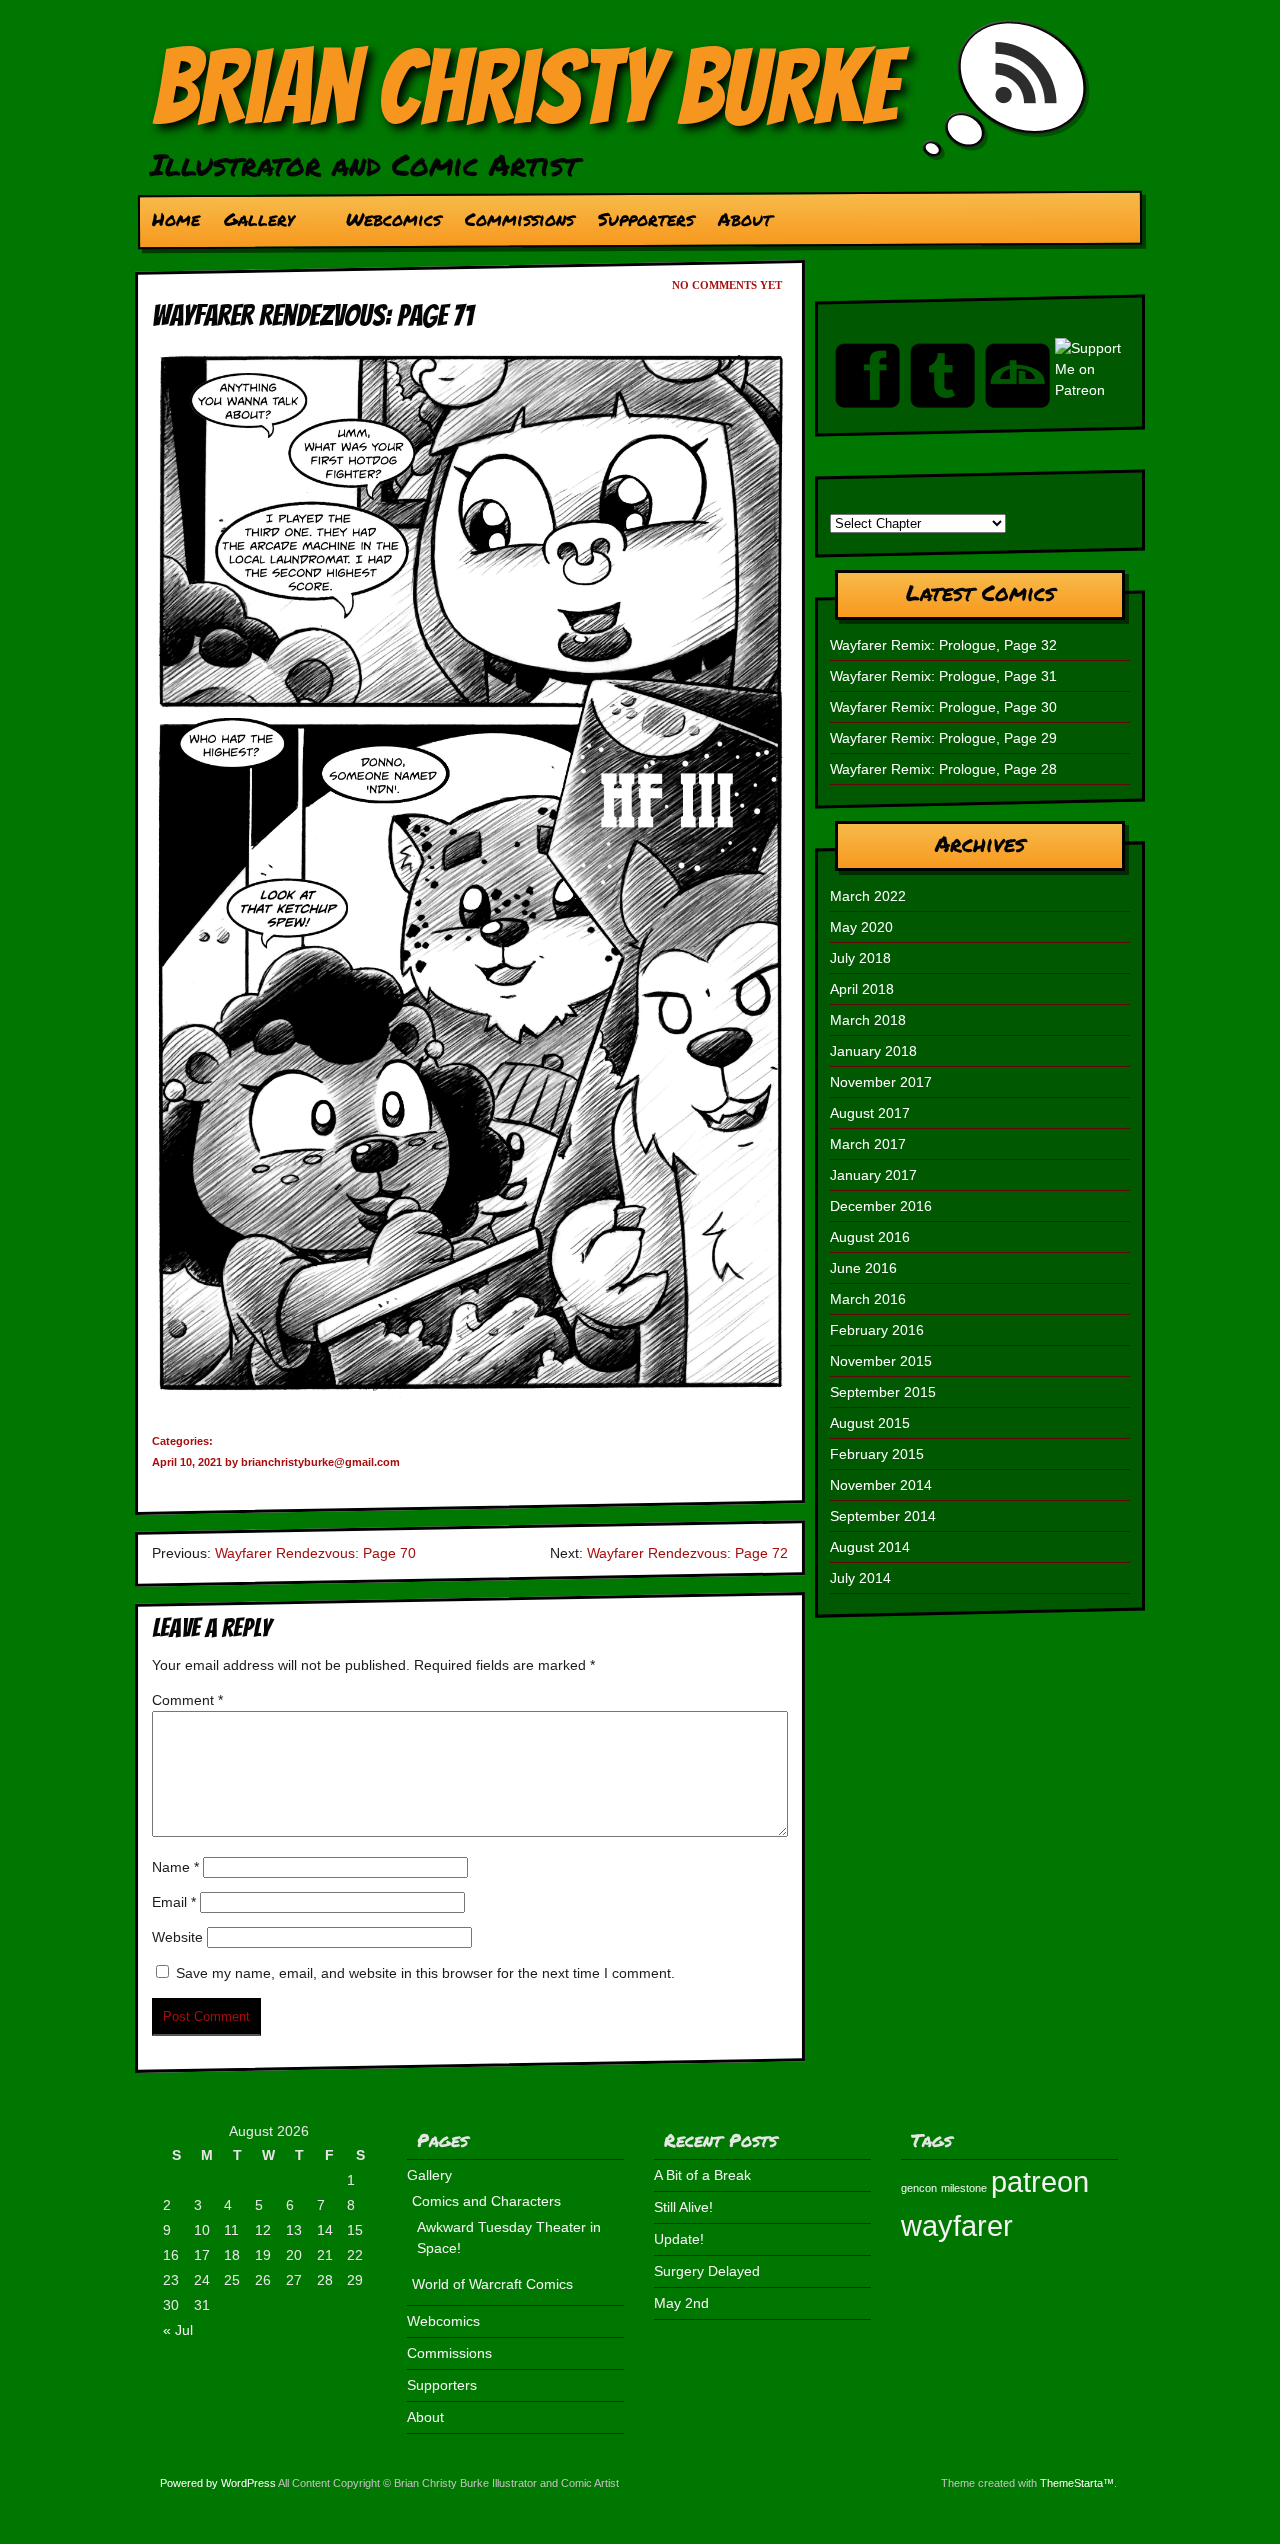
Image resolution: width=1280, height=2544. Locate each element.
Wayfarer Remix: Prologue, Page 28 (943, 769)
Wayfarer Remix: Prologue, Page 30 (943, 707)
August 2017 (870, 1113)
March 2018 (868, 1020)
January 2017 (873, 1175)
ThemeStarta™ (1077, 2483)
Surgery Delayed (707, 2271)
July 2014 (860, 1578)
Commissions (519, 219)
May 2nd (681, 2303)
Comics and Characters (486, 2201)
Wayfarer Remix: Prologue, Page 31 (943, 676)
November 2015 (881, 1361)
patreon (1040, 2181)
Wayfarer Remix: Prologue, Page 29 (943, 738)
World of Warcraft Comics (492, 2284)
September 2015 (883, 1392)
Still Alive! (683, 2207)
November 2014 (881, 1485)
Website (177, 1937)
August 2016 (870, 1237)
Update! (679, 2239)
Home (176, 219)
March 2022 (868, 896)
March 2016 (868, 1299)
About (745, 219)
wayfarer (957, 2225)
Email (174, 1902)
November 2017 (881, 1082)
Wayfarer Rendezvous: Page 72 (687, 1553)
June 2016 (863, 1268)
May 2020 (861, 927)
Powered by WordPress (218, 2483)
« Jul (178, 2330)
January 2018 (873, 1051)
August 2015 (870, 1423)
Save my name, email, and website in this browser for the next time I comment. (425, 1973)
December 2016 (881, 1206)
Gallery (253, 224)
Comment (187, 1700)
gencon (919, 2188)
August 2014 (870, 1547)
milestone (964, 2188)
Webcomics (393, 219)
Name (175, 1867)
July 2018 (860, 958)
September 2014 (883, 1516)
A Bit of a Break (702, 2175)
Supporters (646, 219)
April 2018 (862, 989)
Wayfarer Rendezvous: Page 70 (315, 1553)
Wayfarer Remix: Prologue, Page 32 (943, 645)
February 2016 (877, 1330)
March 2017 (868, 1144)
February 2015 (877, 1454)
